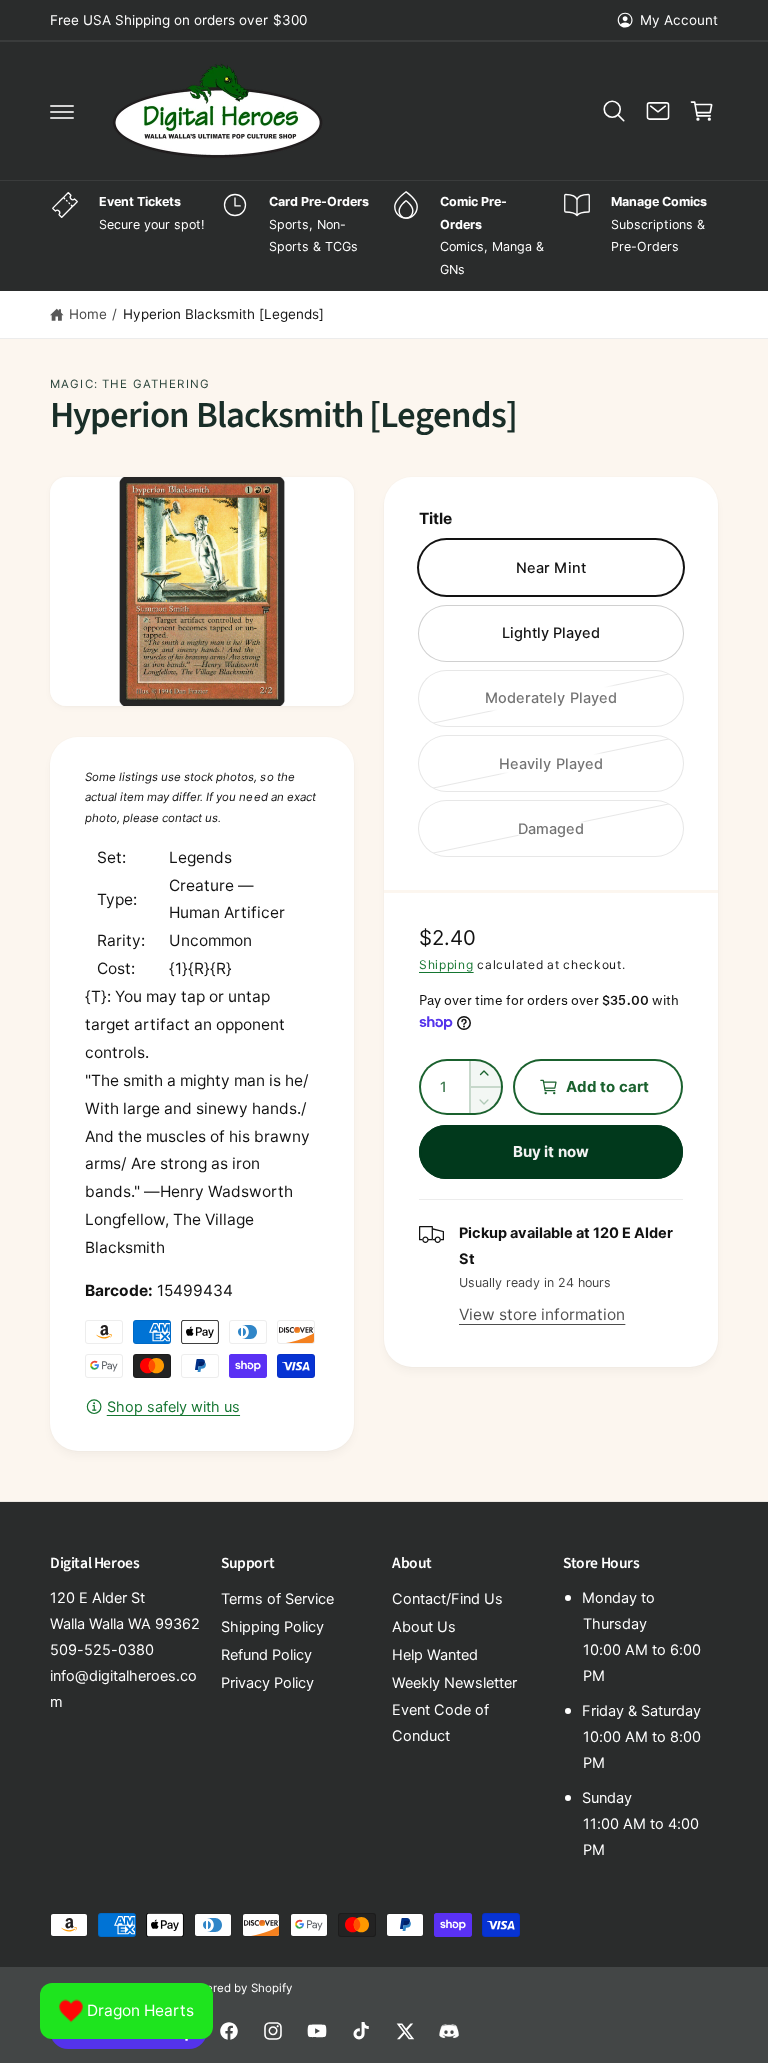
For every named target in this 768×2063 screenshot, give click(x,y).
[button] (62, 111)
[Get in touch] (658, 111)
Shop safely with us (173, 1407)
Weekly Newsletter (454, 1683)
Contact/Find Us (447, 1599)
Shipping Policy (272, 1627)
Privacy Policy (267, 1683)
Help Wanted (435, 1655)
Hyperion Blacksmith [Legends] (223, 314)
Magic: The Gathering (130, 384)
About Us (424, 1627)
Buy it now (551, 1151)
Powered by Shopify (237, 1988)
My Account (679, 20)
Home (88, 314)
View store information (542, 1314)
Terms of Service (277, 1599)
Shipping (446, 964)
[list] (384, 236)
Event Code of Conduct (440, 1723)
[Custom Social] (449, 2031)
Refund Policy (266, 1655)
